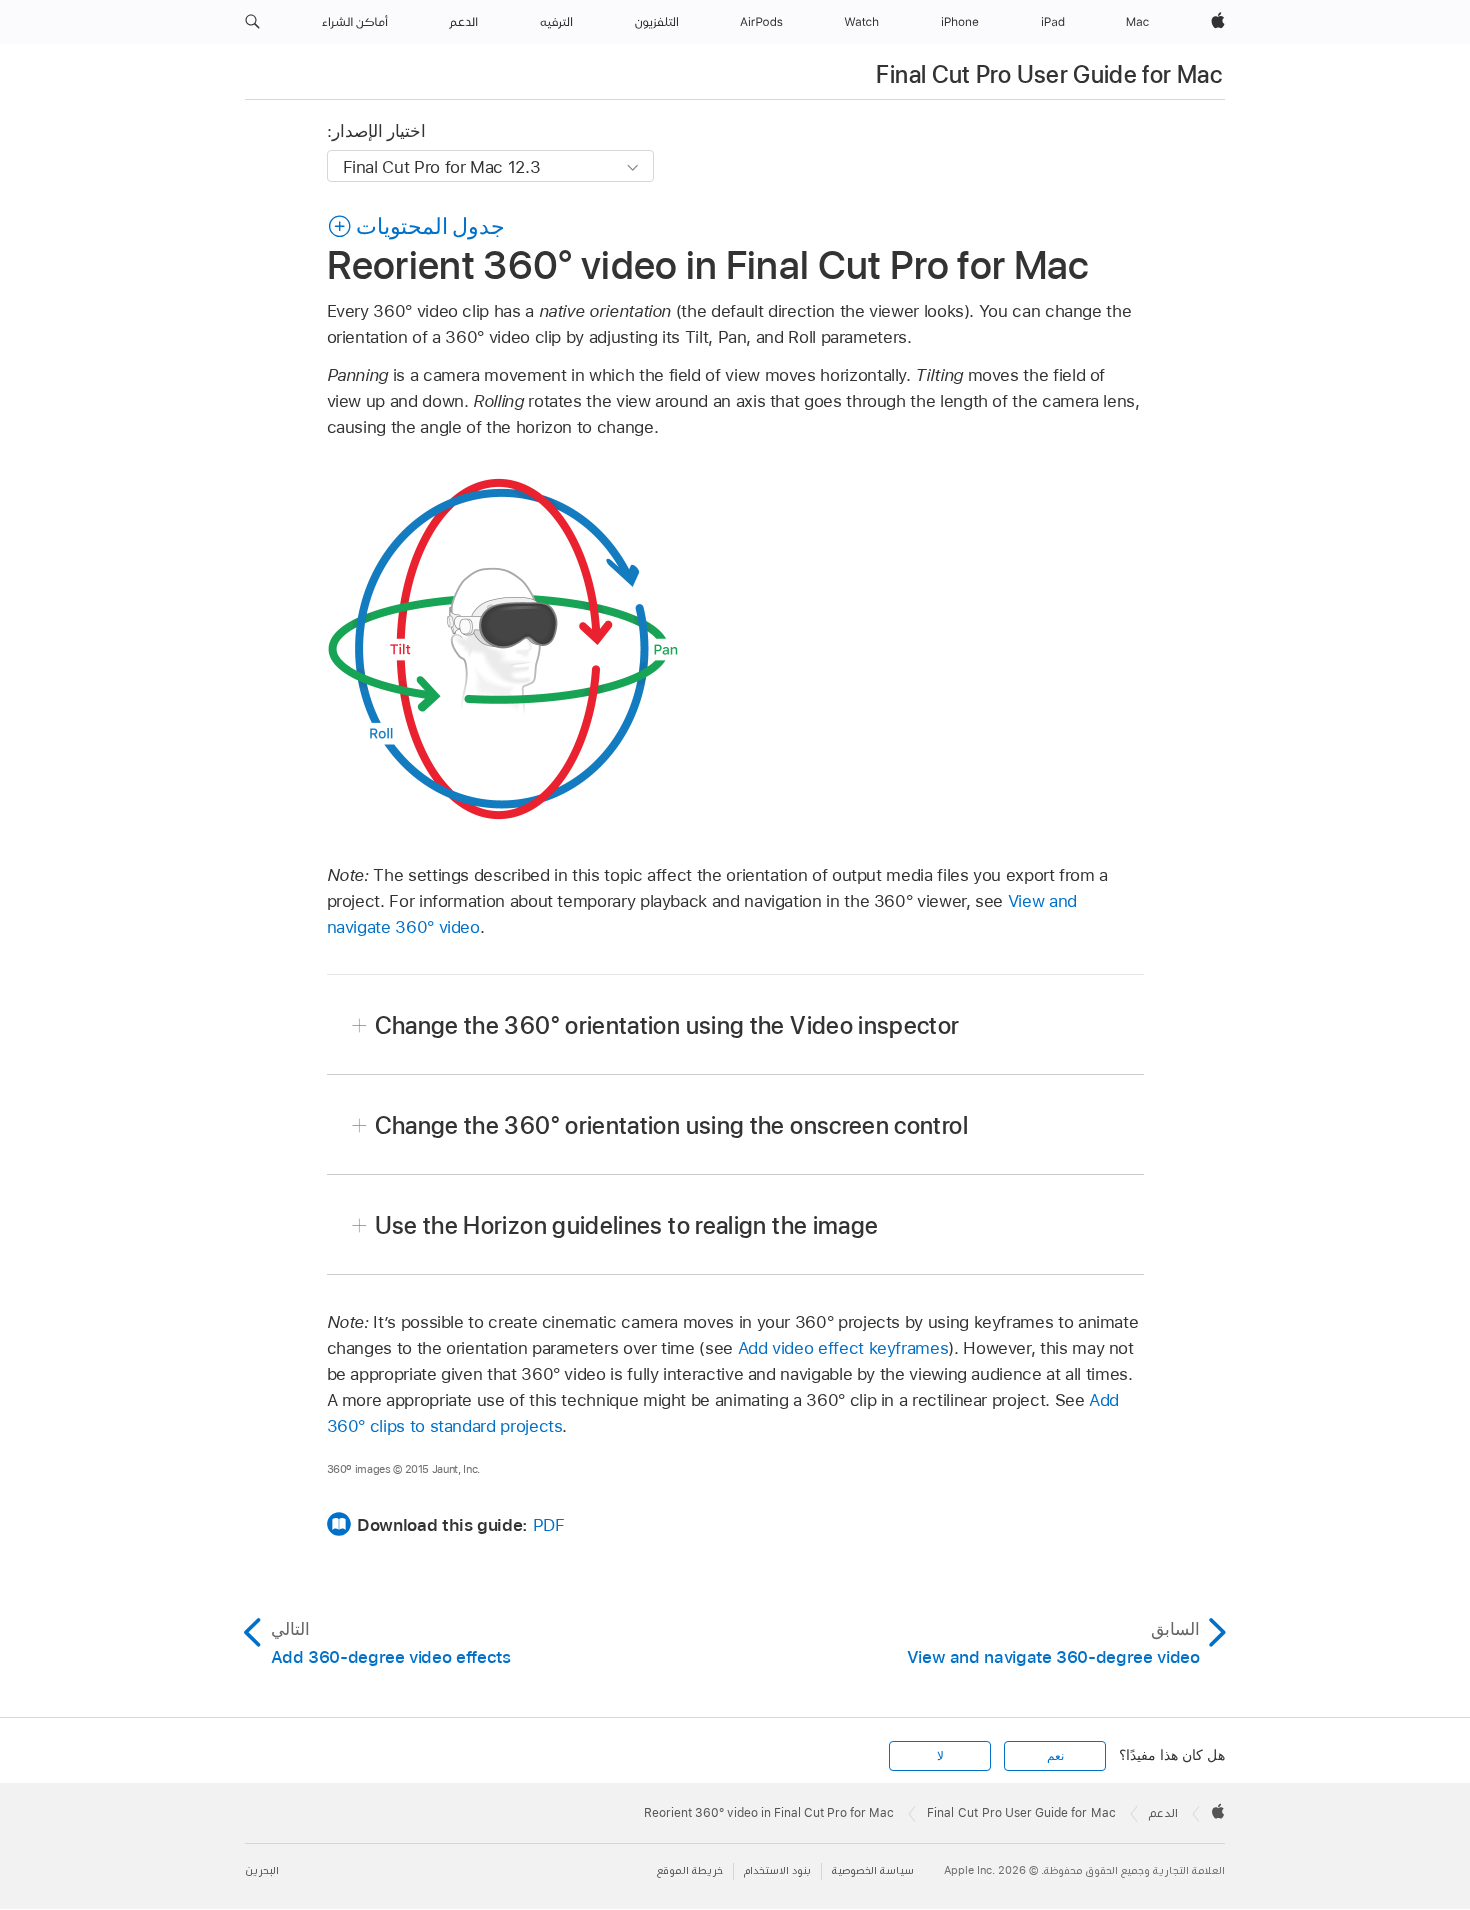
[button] (252, 22)
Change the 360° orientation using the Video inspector (667, 1025)
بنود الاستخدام (777, 1870)
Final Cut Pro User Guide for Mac (1049, 74)
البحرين (262, 1870)
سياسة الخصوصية (873, 1870)
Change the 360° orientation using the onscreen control (671, 1125)
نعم (1055, 1756)
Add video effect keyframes (843, 1348)
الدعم (1163, 1813)
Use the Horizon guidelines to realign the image (627, 1225)
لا (940, 1756)
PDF (549, 1525)
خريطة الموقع (690, 1870)
